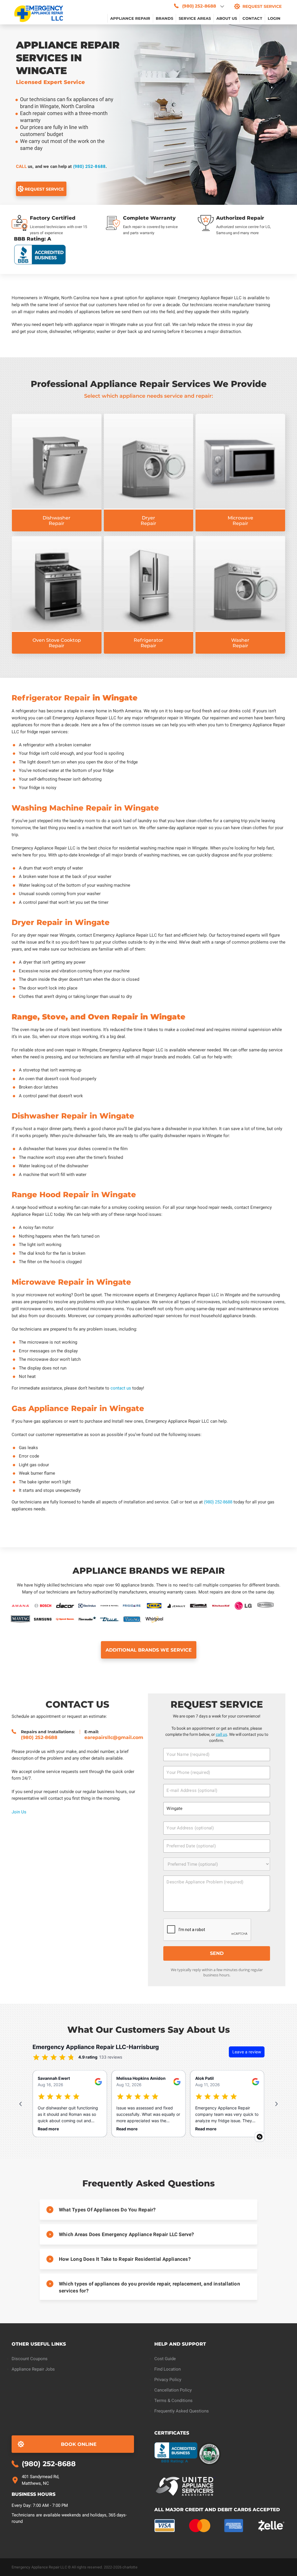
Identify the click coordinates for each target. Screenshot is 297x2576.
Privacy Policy (168, 2380)
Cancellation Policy (173, 2390)
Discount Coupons (30, 2359)
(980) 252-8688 (89, 166)
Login (274, 18)
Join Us (19, 1812)
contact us (121, 1388)
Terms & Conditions (173, 2401)
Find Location (167, 2369)
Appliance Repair (130, 18)
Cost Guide (165, 2359)
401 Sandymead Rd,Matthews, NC (40, 2480)
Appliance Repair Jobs (33, 2369)
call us (221, 1734)
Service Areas (195, 18)
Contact (252, 18)
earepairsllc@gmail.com (114, 1737)
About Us (227, 18)
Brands (164, 18)
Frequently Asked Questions (182, 2411)
